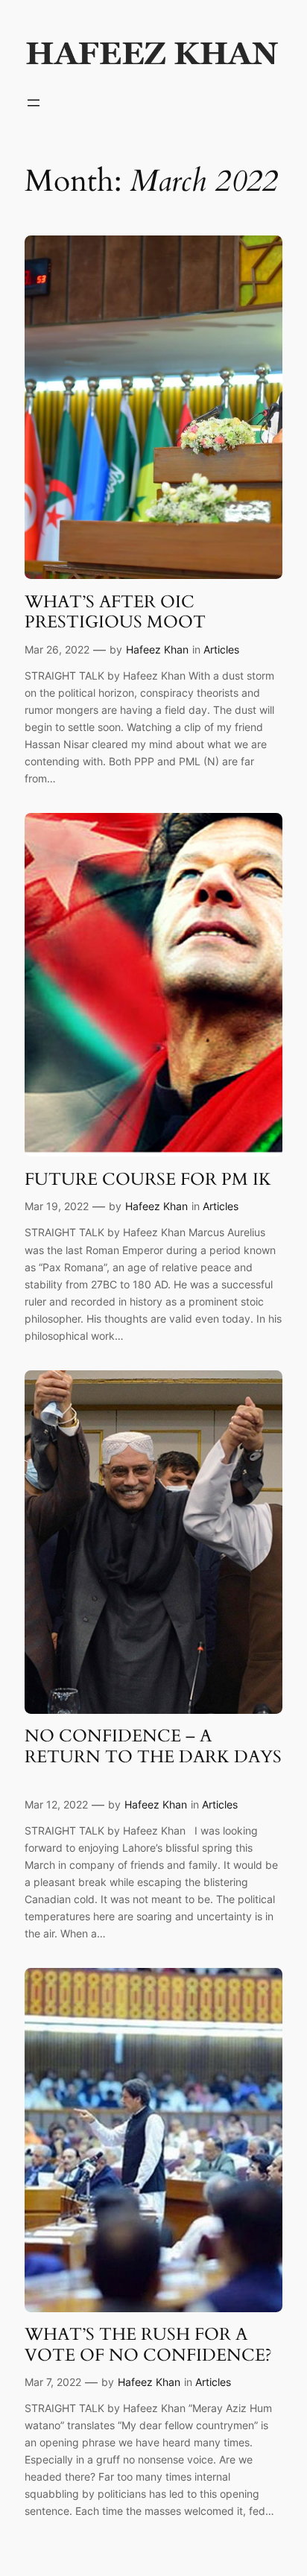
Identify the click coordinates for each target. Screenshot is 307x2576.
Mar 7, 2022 (53, 2382)
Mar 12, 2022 (56, 1804)
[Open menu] (34, 103)
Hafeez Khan (157, 649)
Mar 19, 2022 (57, 1206)
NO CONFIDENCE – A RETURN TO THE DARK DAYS (153, 1757)
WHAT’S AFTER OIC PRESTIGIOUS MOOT (115, 612)
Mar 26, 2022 (57, 649)
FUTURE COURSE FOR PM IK (148, 1180)
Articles (221, 649)
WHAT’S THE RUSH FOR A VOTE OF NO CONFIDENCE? (148, 2345)
